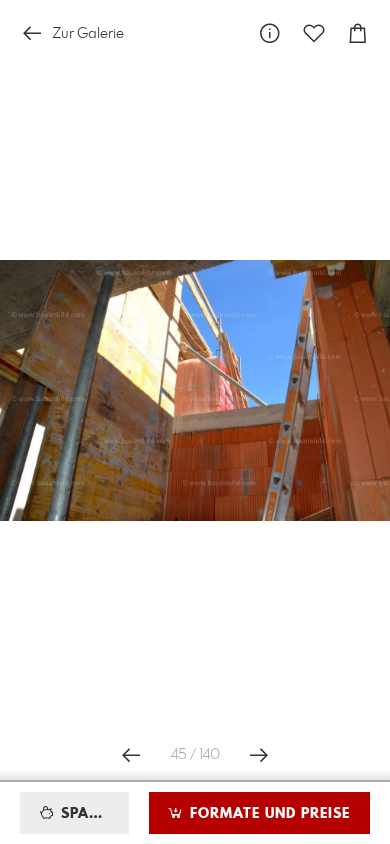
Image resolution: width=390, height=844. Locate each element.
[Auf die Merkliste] (314, 33)
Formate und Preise (267, 814)
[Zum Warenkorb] (358, 33)
